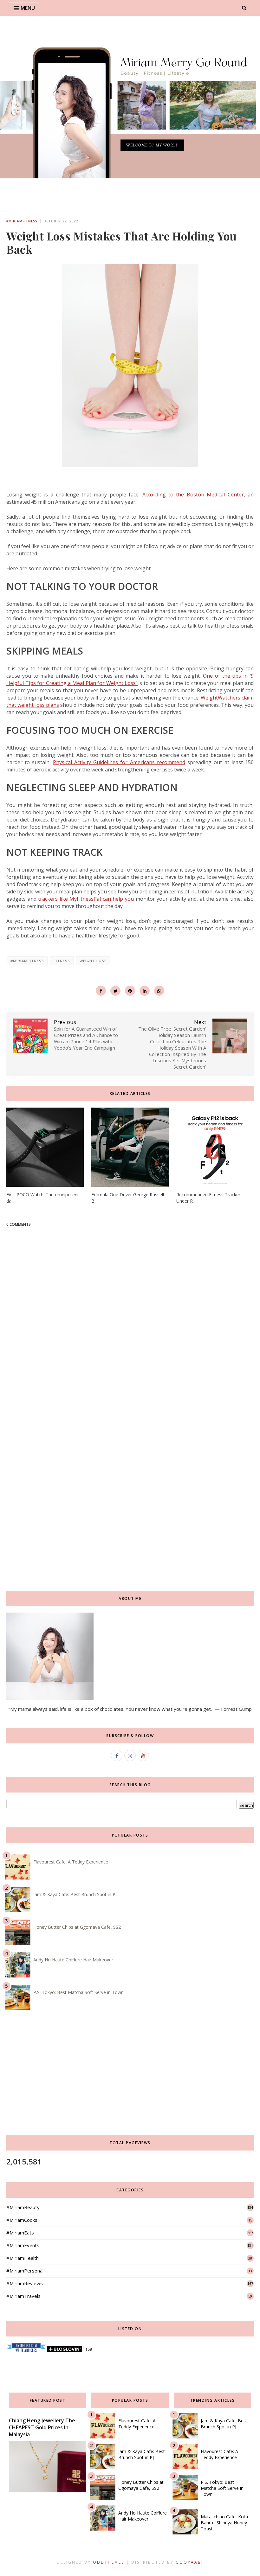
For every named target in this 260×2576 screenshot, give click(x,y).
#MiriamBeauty (23, 2207)
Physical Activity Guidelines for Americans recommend (119, 762)
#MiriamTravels (23, 2296)
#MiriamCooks (22, 2220)
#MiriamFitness (22, 221)
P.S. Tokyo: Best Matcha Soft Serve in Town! (79, 1992)
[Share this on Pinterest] (130, 991)
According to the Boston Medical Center (193, 495)
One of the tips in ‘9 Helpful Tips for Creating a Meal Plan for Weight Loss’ (130, 679)
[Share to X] (115, 991)
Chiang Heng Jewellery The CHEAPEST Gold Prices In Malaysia (42, 2427)
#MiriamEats (20, 2233)
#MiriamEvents (23, 2245)
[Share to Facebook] (101, 991)
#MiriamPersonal (25, 2271)
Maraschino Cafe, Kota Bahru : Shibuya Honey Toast (224, 2523)
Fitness (62, 961)
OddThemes (109, 2562)
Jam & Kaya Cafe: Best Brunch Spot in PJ (75, 1894)
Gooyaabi (189, 2562)
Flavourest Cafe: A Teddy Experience (71, 1862)
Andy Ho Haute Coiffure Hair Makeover (73, 1960)
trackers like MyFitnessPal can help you (86, 899)
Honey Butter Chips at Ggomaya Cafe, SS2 (77, 1927)
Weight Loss (93, 961)
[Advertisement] (130, 1434)
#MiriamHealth (23, 2258)
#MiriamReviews (25, 2283)
